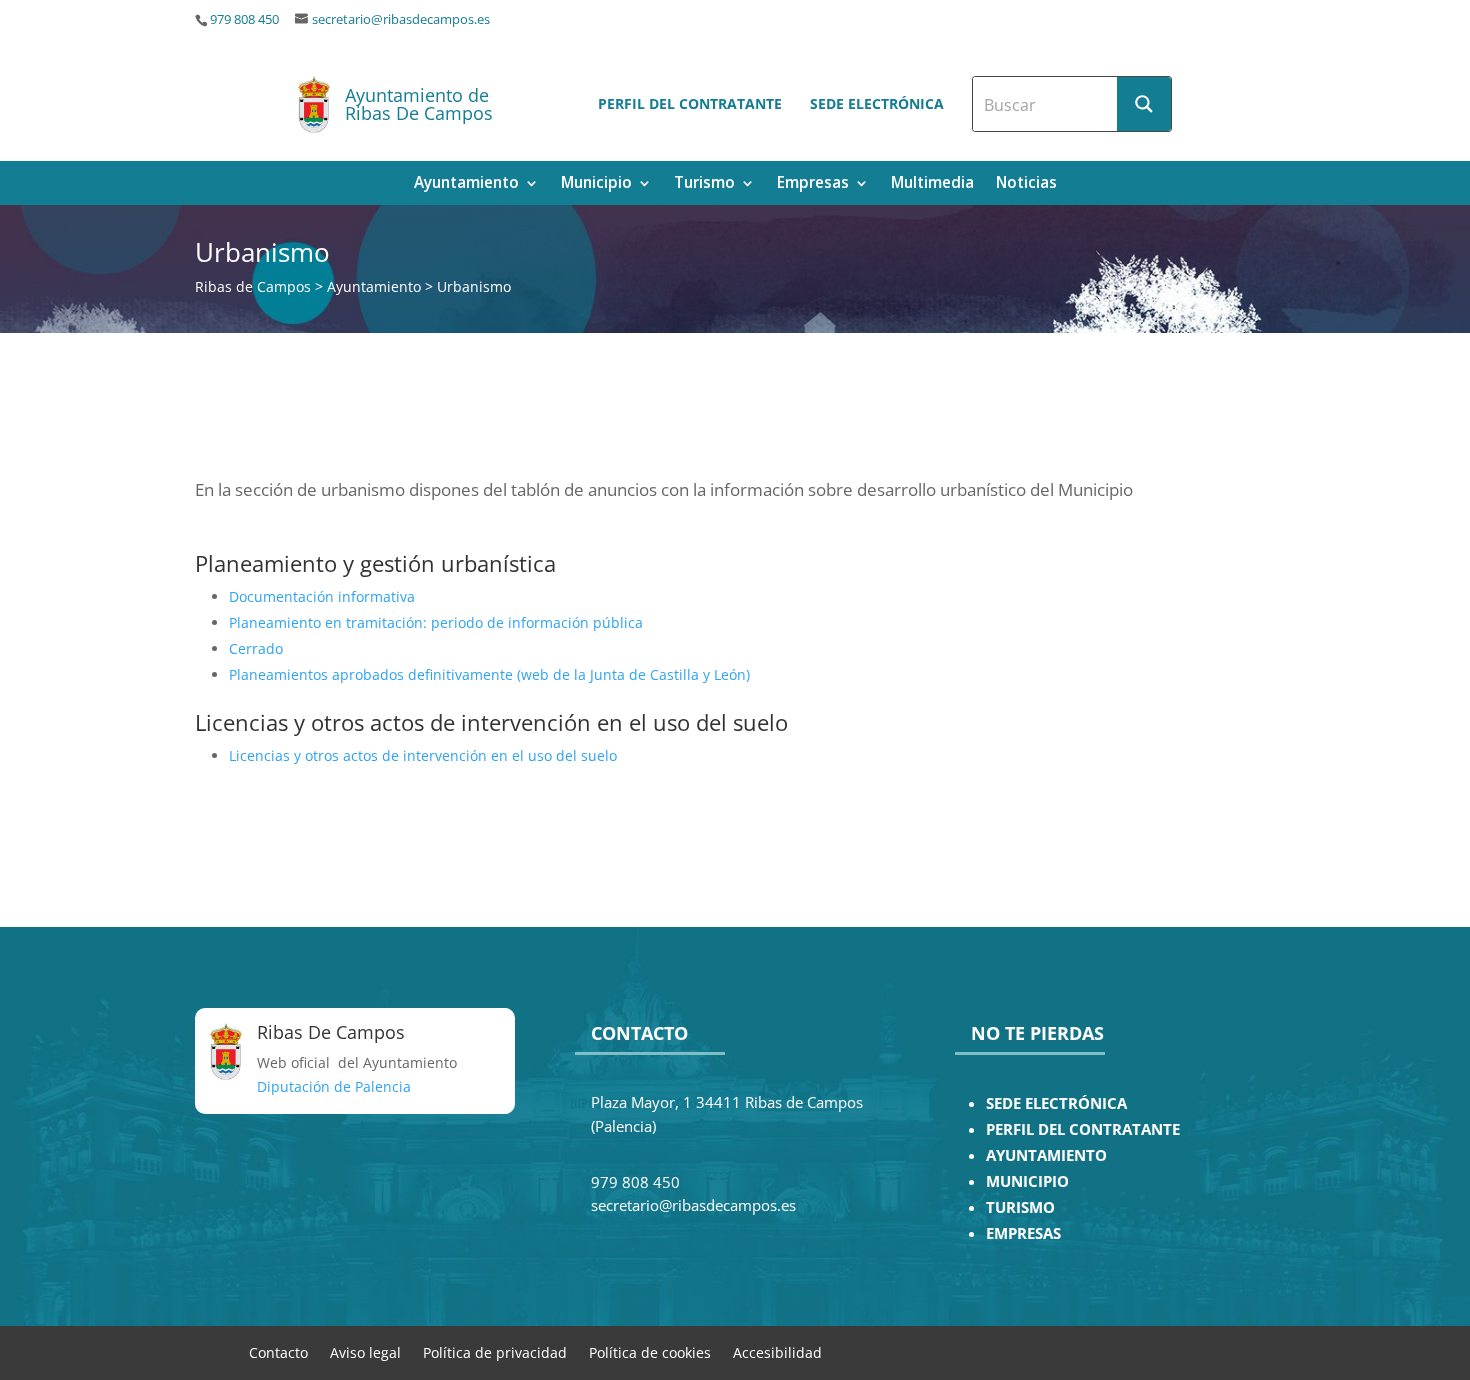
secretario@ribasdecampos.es (401, 19)
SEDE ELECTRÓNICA (1056, 1103)
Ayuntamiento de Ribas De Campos (419, 104)
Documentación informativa (322, 596)
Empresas (813, 184)
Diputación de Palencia (334, 1086)
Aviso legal (365, 1351)
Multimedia (932, 184)
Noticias (1026, 184)
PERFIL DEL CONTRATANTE (1083, 1129)
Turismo (704, 184)
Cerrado (256, 648)
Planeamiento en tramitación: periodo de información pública (436, 622)
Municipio (596, 184)
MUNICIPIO (1027, 1181)
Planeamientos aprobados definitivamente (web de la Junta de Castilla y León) (489, 674)
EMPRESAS (1023, 1233)
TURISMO (1020, 1207)
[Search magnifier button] (1144, 104)
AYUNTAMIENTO (1046, 1155)
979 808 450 (244, 19)
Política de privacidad (495, 1351)
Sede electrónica (877, 103)
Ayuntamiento (466, 184)
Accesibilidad (777, 1351)
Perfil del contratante (690, 103)
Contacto (278, 1351)
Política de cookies (650, 1351)
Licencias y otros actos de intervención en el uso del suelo (423, 755)
